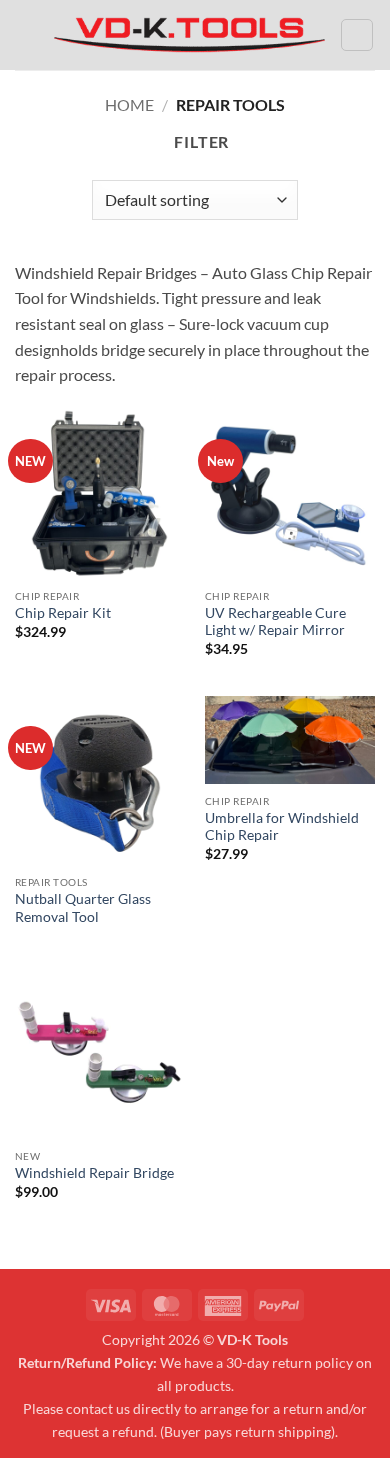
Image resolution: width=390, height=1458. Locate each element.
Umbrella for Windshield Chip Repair (282, 827)
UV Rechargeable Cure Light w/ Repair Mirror (275, 622)
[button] (27, 34)
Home (129, 104)
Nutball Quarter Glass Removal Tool (83, 908)
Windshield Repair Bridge (94, 1173)
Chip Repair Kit (63, 613)
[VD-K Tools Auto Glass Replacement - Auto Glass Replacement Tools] (189, 34)
